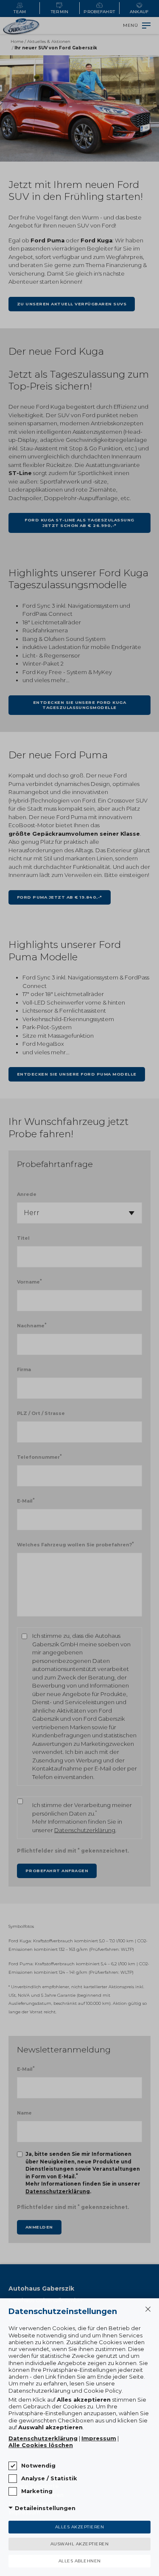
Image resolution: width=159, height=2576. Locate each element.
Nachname (32, 1325)
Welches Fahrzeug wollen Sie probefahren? (75, 1544)
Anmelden (39, 2227)
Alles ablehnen (80, 2561)
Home (17, 41)
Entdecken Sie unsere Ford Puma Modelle (77, 1074)
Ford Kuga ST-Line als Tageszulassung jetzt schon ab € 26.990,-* (79, 522)
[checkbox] (13, 2466)
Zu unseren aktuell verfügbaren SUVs (72, 304)
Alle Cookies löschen (41, 2445)
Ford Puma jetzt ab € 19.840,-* (60, 897)
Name (24, 2113)
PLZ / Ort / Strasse (41, 1413)
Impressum (99, 2438)
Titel (23, 1238)
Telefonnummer (39, 1457)
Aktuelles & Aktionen (49, 41)
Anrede (27, 1194)
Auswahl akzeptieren (80, 2544)
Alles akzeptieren (80, 2527)
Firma (24, 1369)
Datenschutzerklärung (85, 1830)
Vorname (29, 1282)
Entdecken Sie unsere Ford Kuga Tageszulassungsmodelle (80, 705)
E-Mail (26, 1501)
